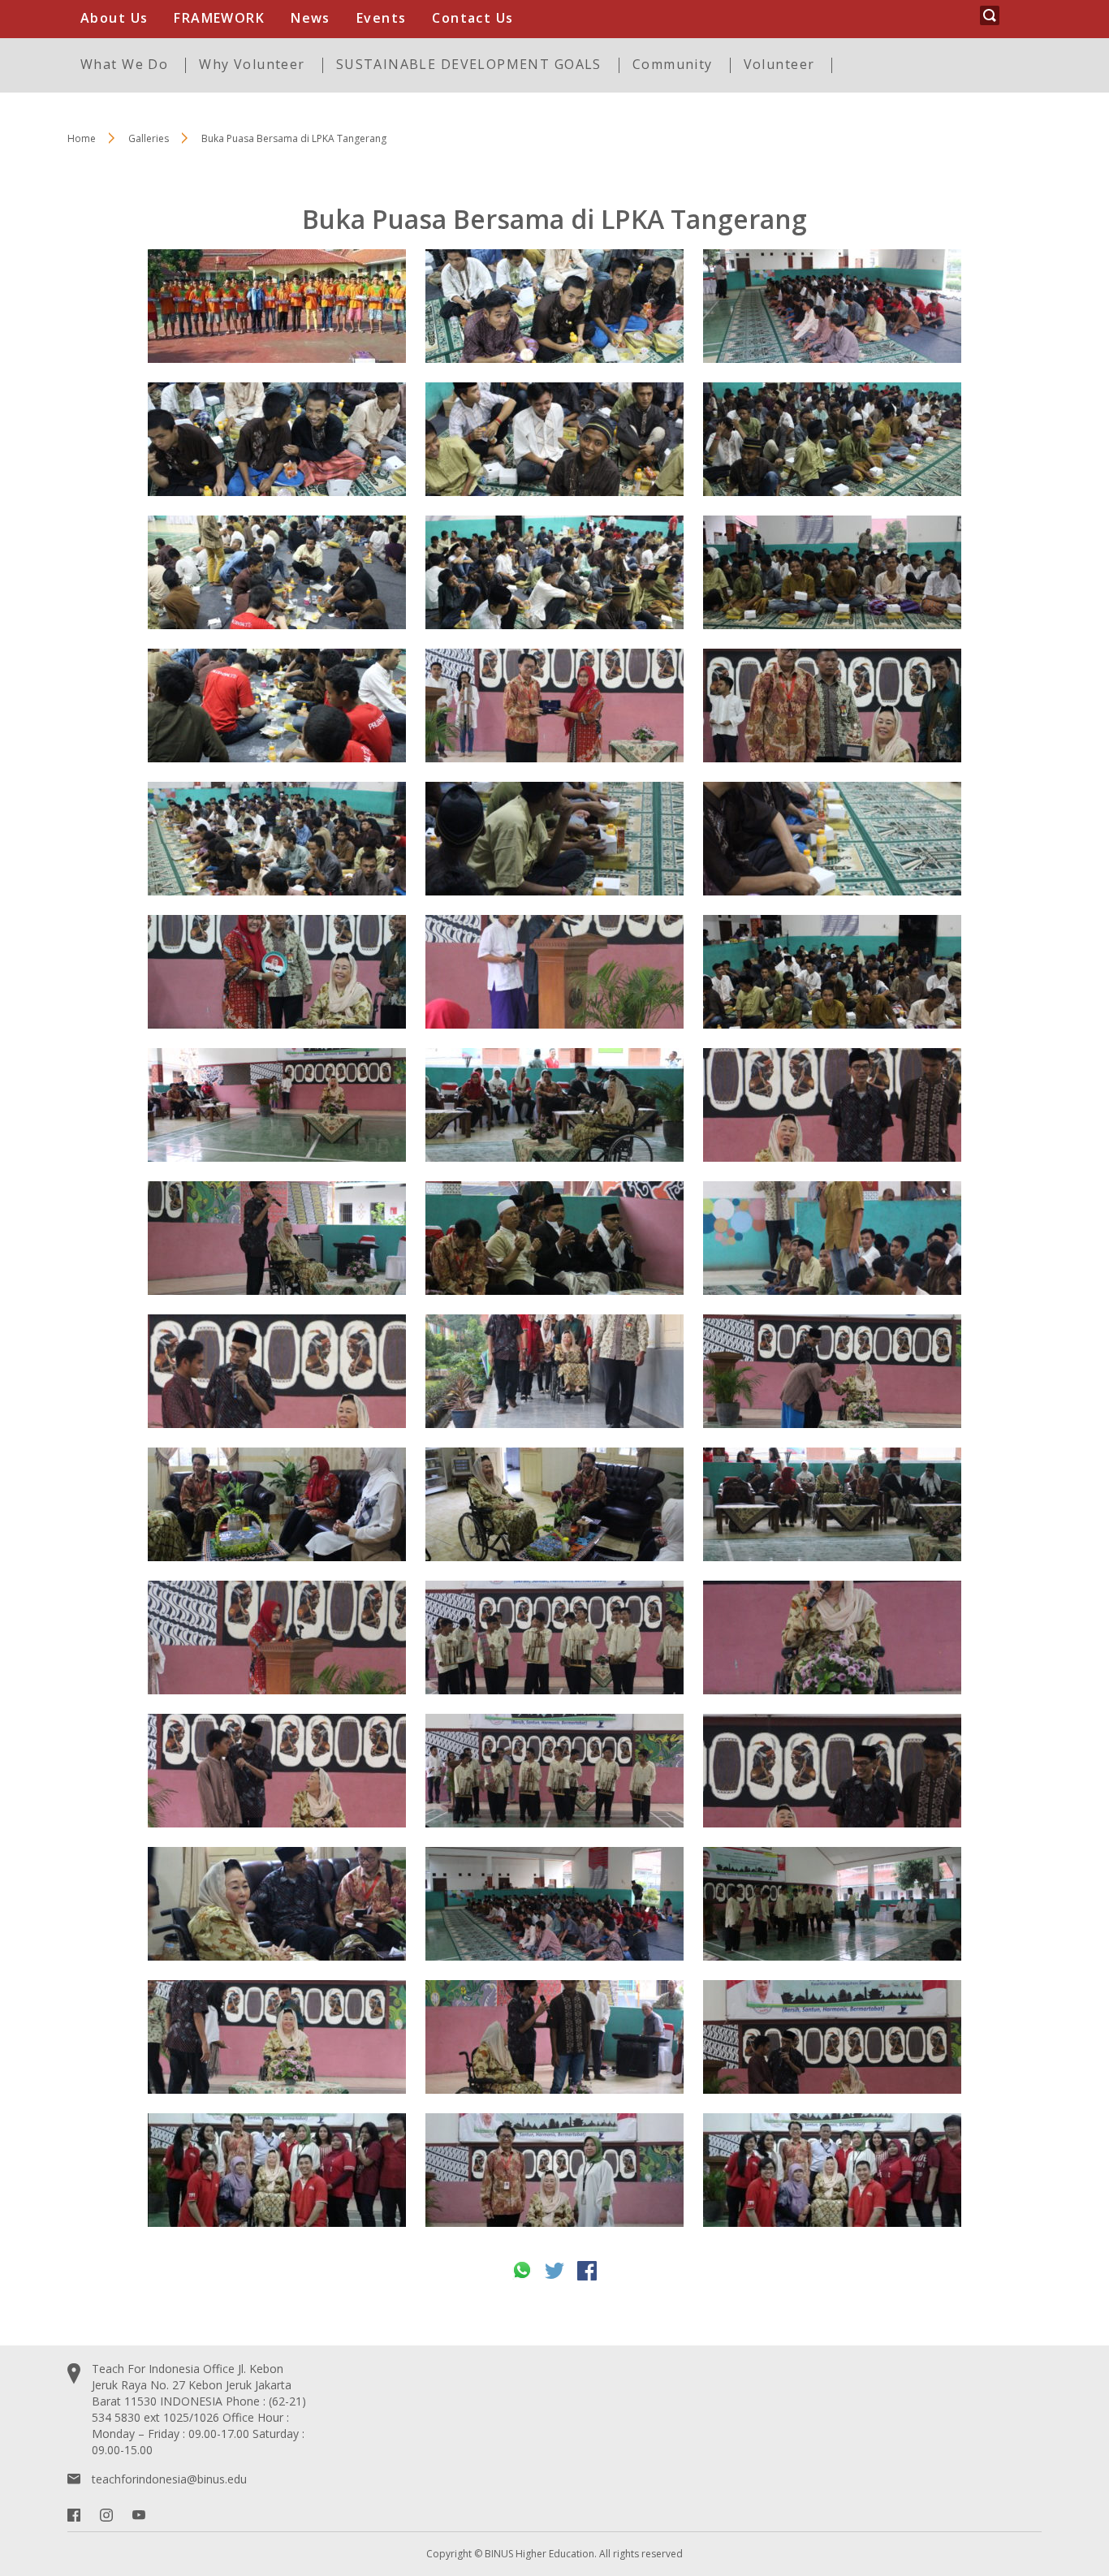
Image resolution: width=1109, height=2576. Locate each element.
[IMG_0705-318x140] (832, 1105)
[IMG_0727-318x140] (832, 572)
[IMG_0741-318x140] (832, 839)
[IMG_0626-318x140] (554, 1771)
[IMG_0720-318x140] (277, 972)
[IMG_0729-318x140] (832, 439)
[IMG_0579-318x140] (277, 1904)
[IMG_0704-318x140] (832, 1771)
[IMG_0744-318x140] (277, 839)
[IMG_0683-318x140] (554, 1105)
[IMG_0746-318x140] (554, 572)
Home (82, 138)
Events (382, 18)
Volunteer (779, 64)
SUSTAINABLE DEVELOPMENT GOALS (469, 64)
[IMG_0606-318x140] (832, 1504)
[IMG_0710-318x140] (277, 1371)
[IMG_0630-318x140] (554, 1638)
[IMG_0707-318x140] (277, 1771)
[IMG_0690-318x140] (554, 1904)
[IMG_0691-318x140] (277, 1238)
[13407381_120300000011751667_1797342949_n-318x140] (277, 2170)
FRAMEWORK (219, 18)
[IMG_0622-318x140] (832, 1904)
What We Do (124, 64)
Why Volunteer (252, 64)
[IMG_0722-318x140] (554, 1238)
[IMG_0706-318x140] (832, 1371)
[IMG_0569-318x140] (277, 1504)
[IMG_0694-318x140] (832, 1238)
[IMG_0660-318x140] (554, 705)
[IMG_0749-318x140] (554, 306)
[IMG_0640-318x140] (554, 972)
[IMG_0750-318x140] (277, 439)
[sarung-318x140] (277, 306)
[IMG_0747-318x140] (554, 439)
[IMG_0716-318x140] (832, 705)
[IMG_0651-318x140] (277, 1638)
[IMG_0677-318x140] (832, 1638)
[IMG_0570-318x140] (554, 1504)
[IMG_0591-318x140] (554, 1371)
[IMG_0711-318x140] (832, 2037)
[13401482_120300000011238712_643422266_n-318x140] (554, 2170)
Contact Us (473, 18)
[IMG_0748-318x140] (832, 972)
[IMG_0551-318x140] (832, 306)
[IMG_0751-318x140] (277, 705)
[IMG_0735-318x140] (554, 839)
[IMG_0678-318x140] (277, 1105)
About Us (114, 18)
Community (673, 64)
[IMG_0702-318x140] (554, 2037)
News (311, 18)
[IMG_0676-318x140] (277, 2037)
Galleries (149, 138)
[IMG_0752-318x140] (277, 572)
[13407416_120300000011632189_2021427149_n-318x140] (832, 2170)
